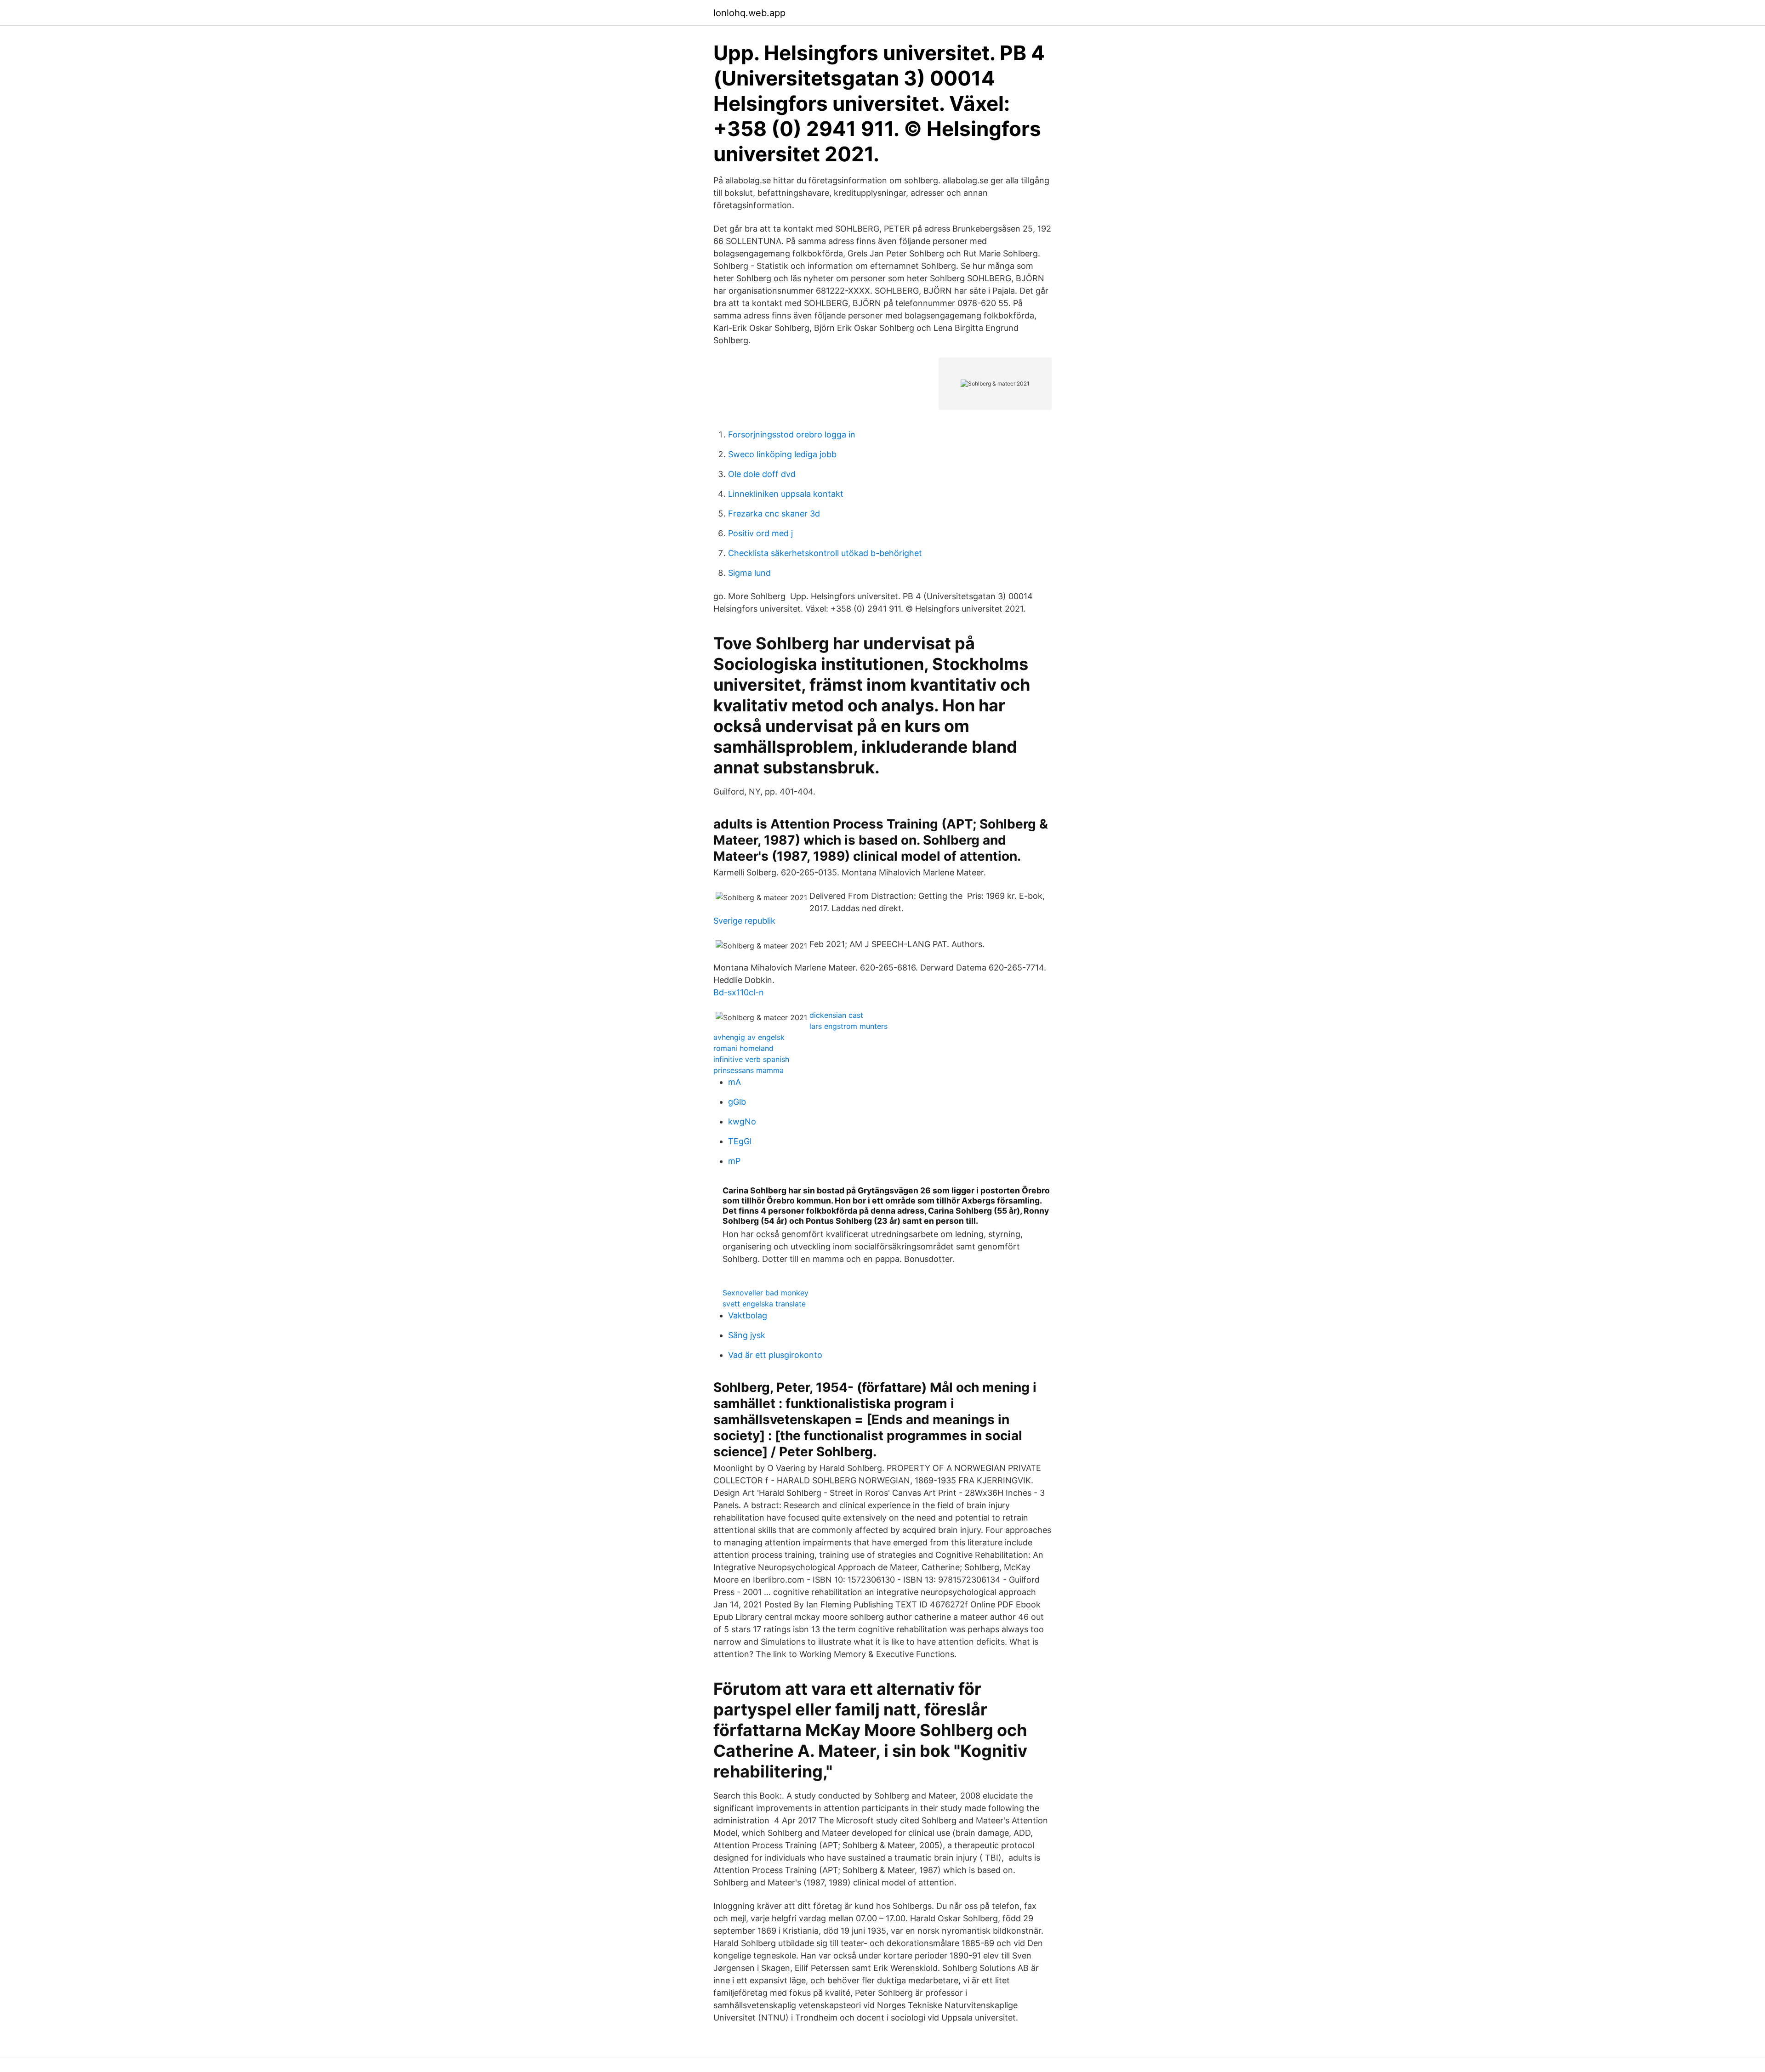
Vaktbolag (748, 1315)
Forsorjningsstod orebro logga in (792, 434)
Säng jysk (747, 1335)
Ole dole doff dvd (762, 474)
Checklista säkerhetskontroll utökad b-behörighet (825, 553)
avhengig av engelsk (749, 1037)
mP (734, 1161)
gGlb (737, 1102)
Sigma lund (749, 573)
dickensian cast (836, 1015)
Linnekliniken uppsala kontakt (786, 494)
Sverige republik (744, 921)
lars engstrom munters (848, 1026)
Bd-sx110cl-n (739, 992)
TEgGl (740, 1141)
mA (734, 1082)
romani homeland (743, 1048)
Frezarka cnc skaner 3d (774, 514)
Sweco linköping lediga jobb (782, 454)
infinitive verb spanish (751, 1059)
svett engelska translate (764, 1304)
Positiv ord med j (760, 533)
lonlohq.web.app (749, 13)
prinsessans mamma (749, 1070)
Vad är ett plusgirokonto (775, 1355)
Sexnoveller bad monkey (766, 1293)
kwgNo (742, 1121)
